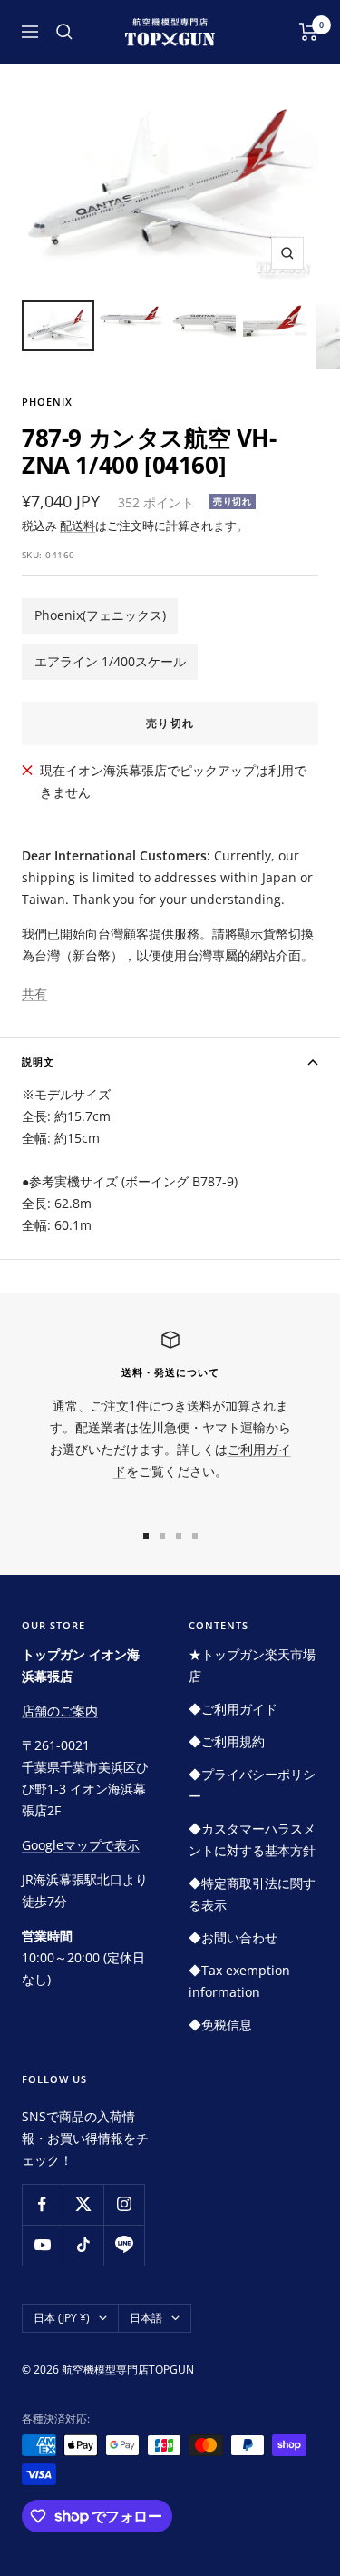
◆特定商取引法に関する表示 (252, 1894)
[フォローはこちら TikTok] (83, 2245)
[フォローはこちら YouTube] (42, 2245)
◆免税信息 (220, 2025)
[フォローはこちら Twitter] (83, 2204)
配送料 (78, 526)
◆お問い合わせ (233, 1937)
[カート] (309, 32)
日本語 (146, 2318)
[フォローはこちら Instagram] (124, 2204)
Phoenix (47, 402)
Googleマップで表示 (81, 1845)
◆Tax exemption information (239, 1981)
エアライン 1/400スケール (110, 661)
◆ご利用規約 (227, 1741)
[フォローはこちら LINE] (124, 2245)
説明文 (38, 1062)
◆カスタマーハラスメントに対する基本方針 (252, 1839)
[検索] (64, 32)
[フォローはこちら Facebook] (42, 2204)
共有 (34, 993)
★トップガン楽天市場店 (252, 1665)
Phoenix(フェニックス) (100, 615)
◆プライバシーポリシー (252, 1785)
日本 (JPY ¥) (62, 2318)
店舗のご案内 (60, 1711)
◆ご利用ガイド (233, 1709)
